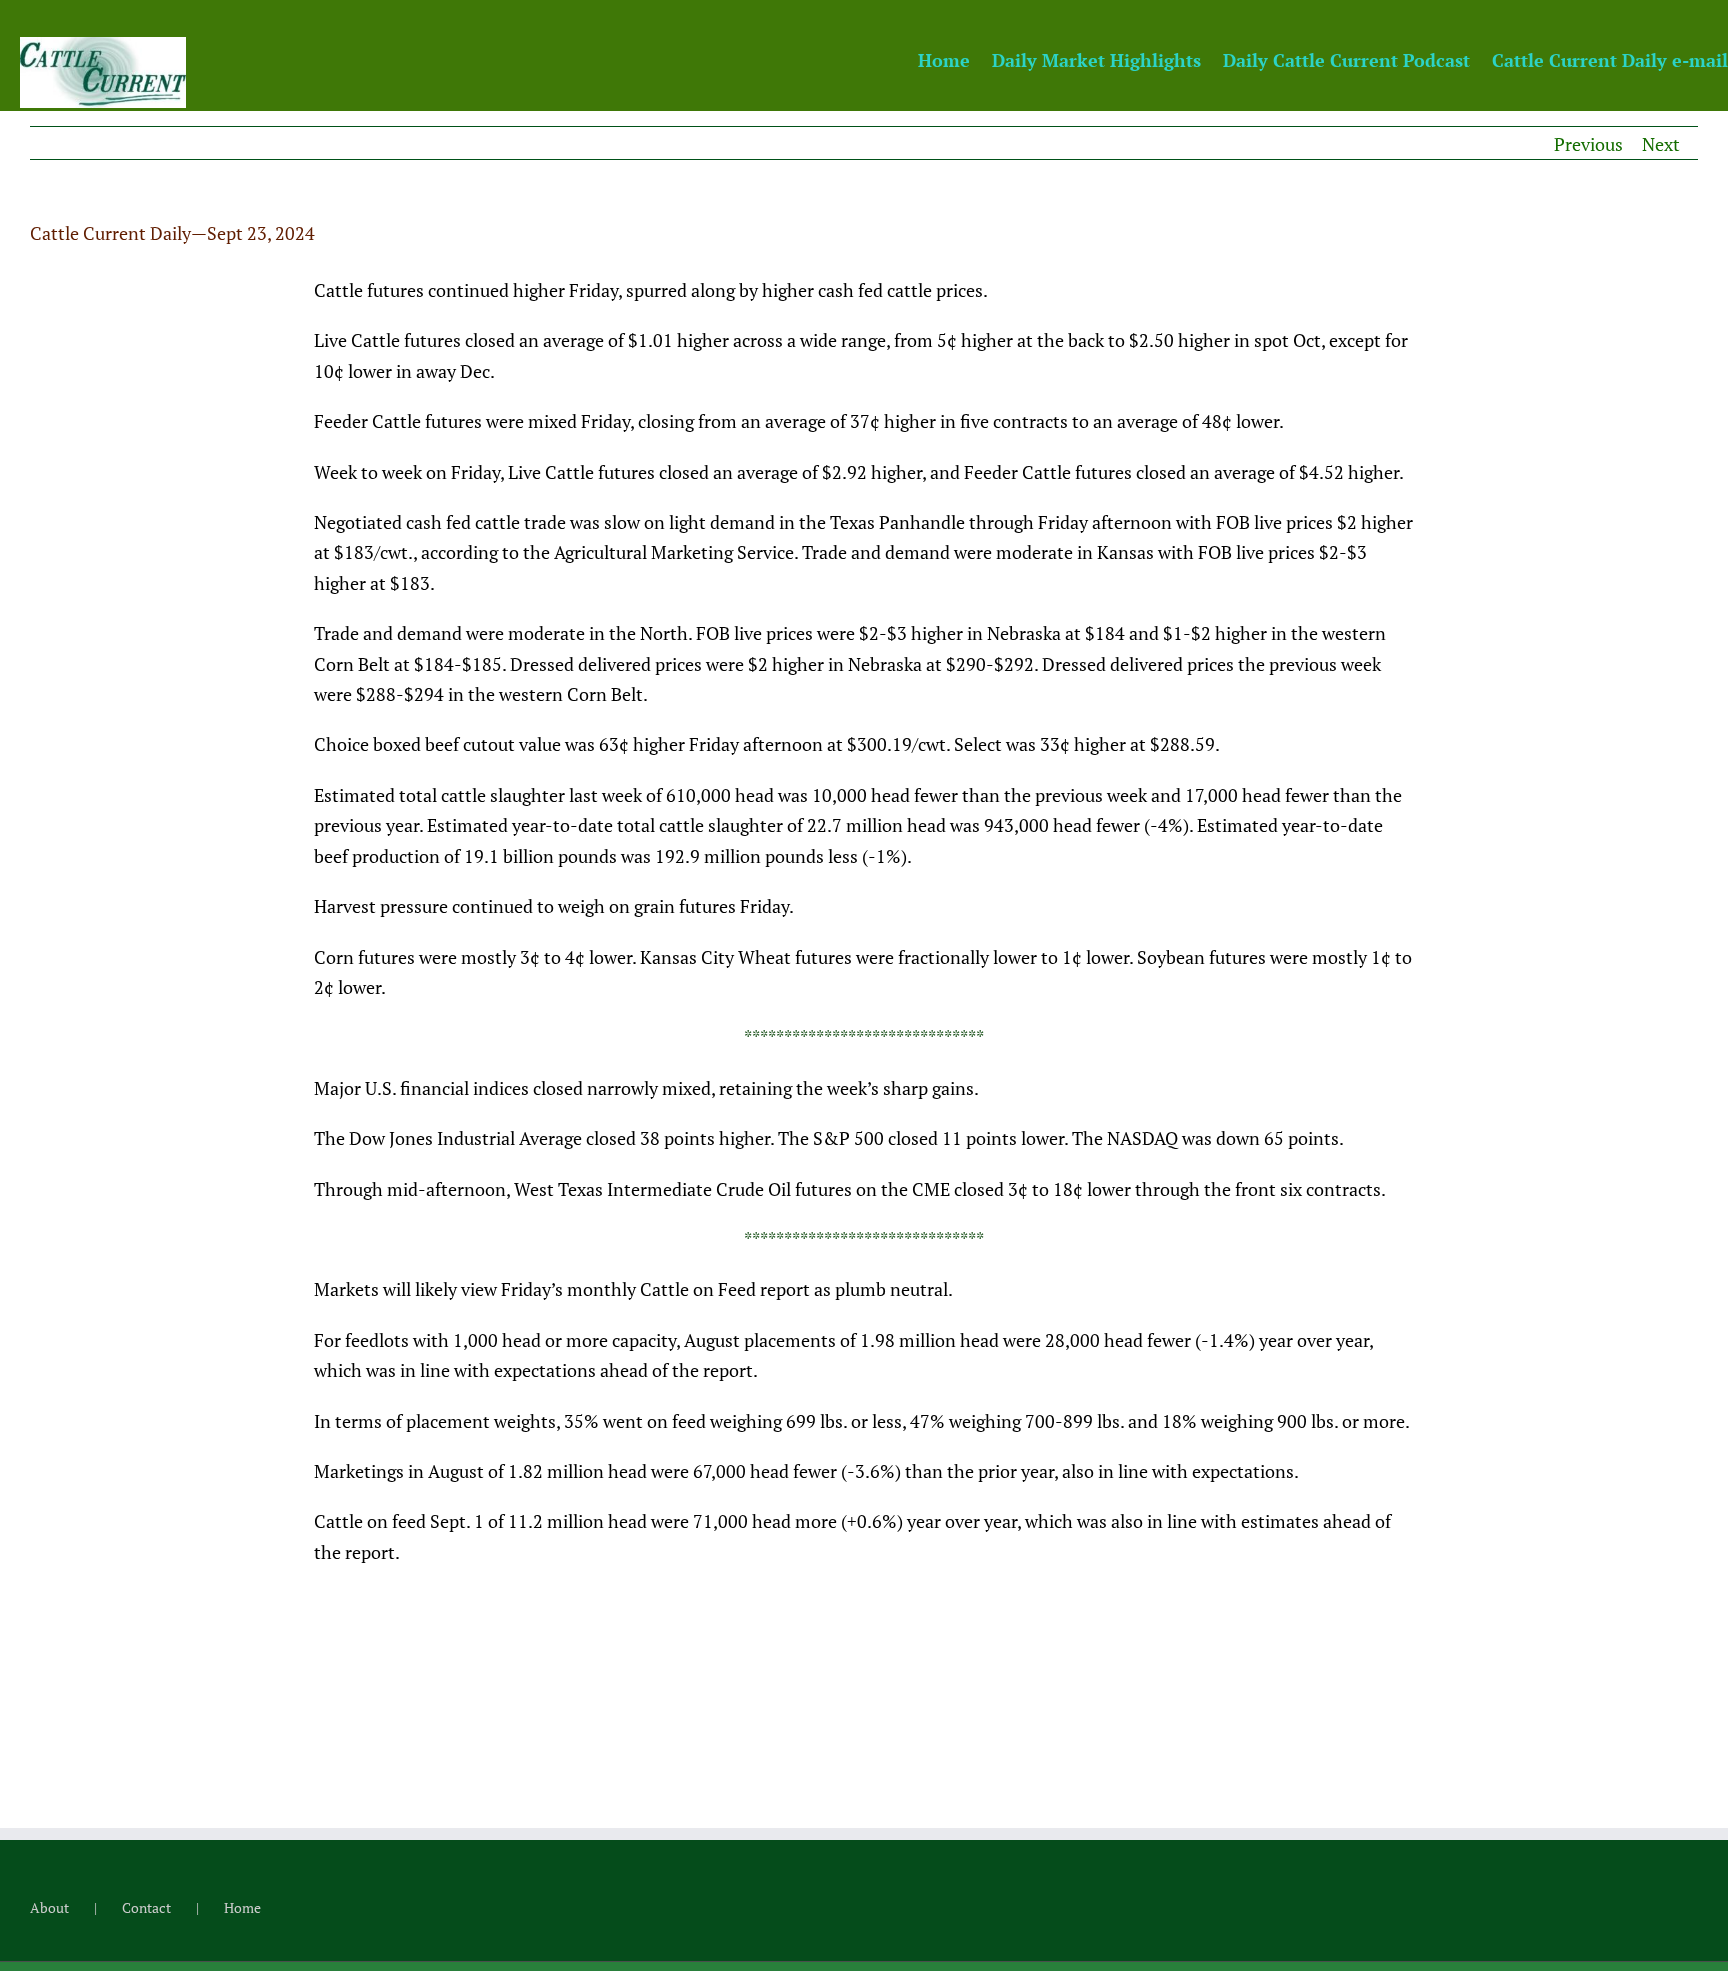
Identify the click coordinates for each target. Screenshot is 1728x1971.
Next (1661, 144)
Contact (146, 1907)
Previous (1588, 144)
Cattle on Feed (698, 1289)
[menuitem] (955, 59)
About (49, 1907)
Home (242, 1907)
